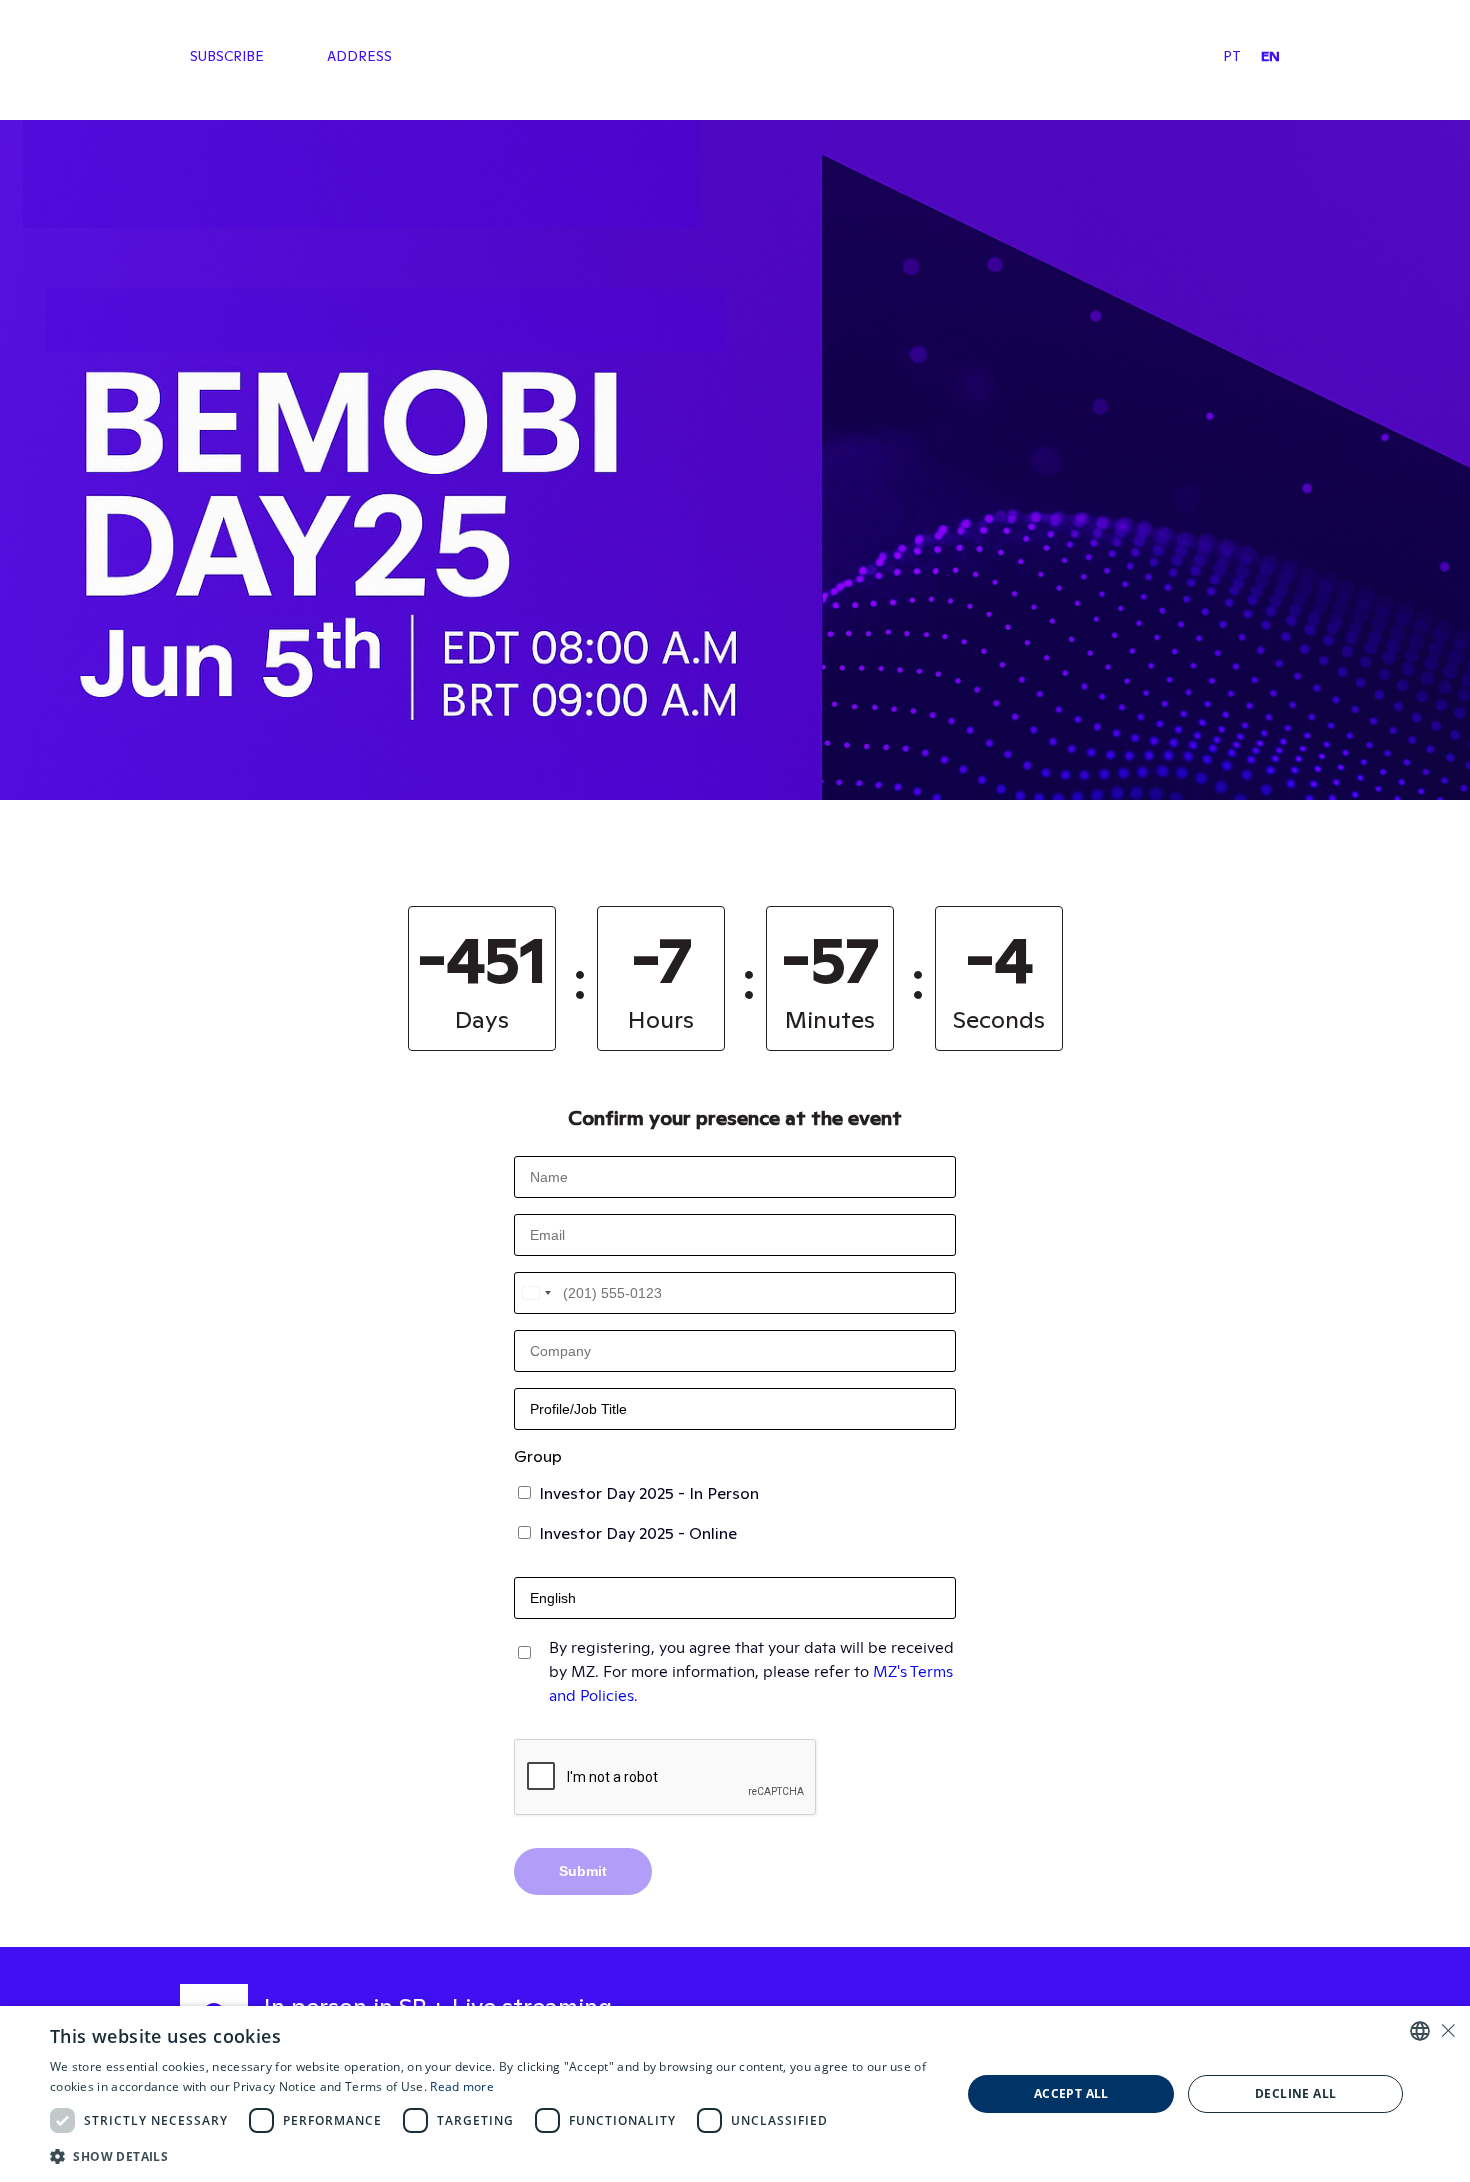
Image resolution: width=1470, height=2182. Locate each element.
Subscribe (227, 56)
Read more (462, 2086)
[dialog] (735, 2094)
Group (538, 1456)
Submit (583, 1871)
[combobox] (536, 1293)
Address (359, 56)
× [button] (1447, 2030)
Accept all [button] (1071, 2093)
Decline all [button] (1295, 2093)
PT (1232, 56)
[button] (492, 2155)
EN (1270, 56)
